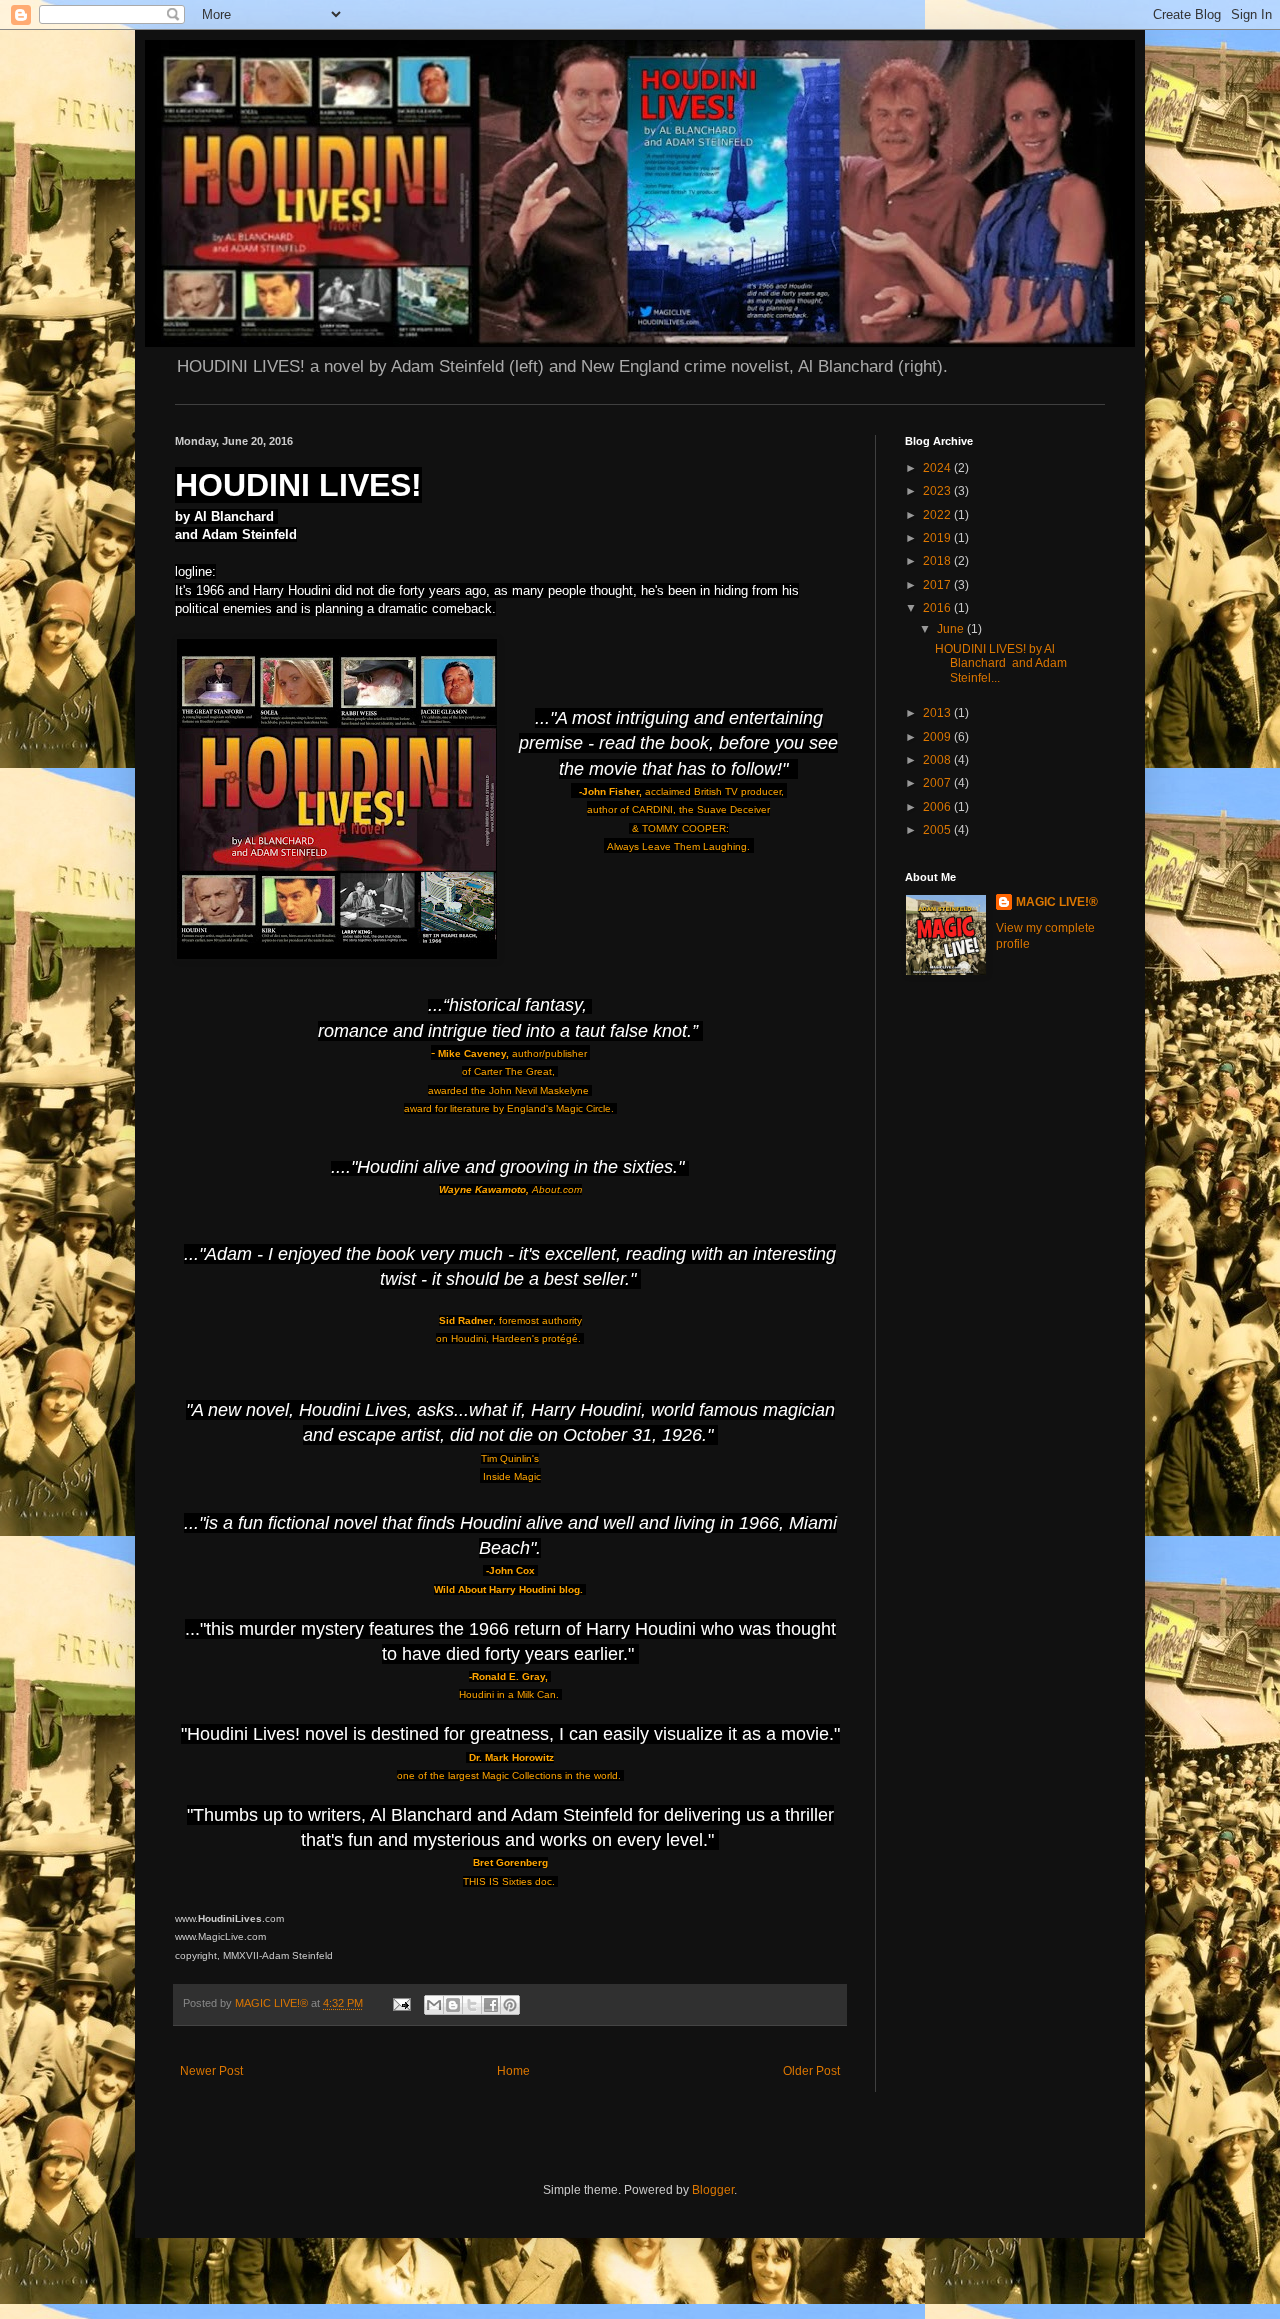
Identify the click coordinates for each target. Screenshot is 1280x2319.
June (952, 629)
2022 (938, 515)
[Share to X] (472, 2005)
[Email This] (434, 2005)
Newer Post (211, 2071)
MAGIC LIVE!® (1057, 902)
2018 (938, 561)
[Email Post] (401, 2003)
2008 (938, 760)
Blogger (713, 2190)
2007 (938, 783)
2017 (938, 585)
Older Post (811, 2071)
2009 (938, 737)
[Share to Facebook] (491, 2005)
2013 (938, 713)
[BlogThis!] (453, 2005)
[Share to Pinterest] (510, 2005)
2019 (938, 538)
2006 (938, 807)
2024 (938, 468)
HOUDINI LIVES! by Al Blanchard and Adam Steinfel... (1001, 663)
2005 (938, 830)
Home (513, 2071)
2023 (938, 491)
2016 (938, 608)
